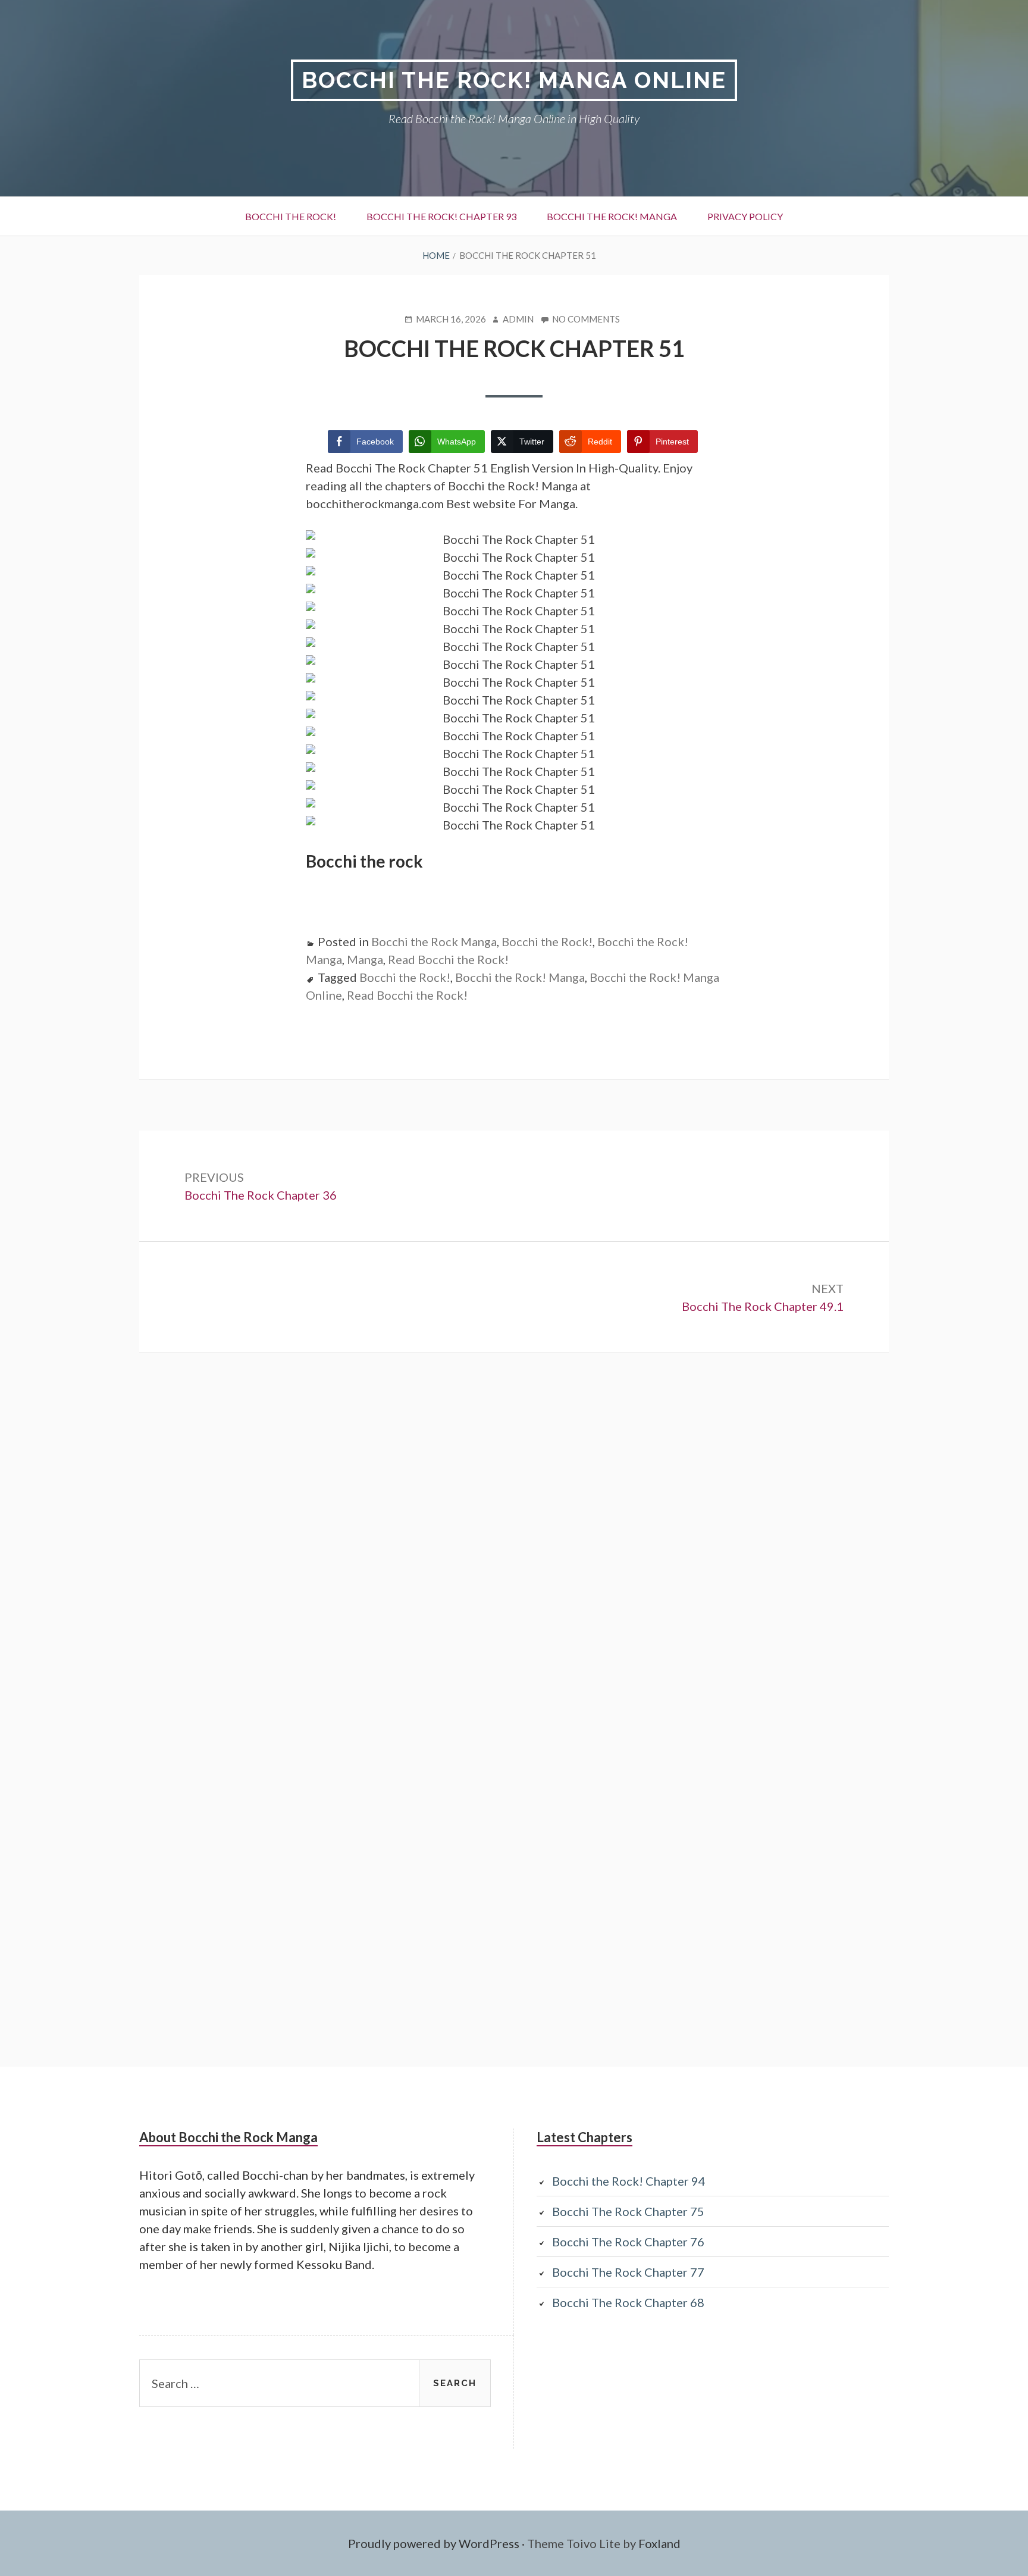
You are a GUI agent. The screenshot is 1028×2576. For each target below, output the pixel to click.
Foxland (659, 2543)
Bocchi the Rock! (291, 216)
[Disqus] (514, 1554)
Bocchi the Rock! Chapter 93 (441, 216)
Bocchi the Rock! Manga (612, 216)
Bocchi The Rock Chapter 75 (628, 2211)
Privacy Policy (745, 216)
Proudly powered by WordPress (434, 2543)
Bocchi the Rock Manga (434, 941)
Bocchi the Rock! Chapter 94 (629, 2181)
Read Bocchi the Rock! (448, 959)
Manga (365, 959)
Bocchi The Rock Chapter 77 (628, 2272)
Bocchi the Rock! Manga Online (514, 80)
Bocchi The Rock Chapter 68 (628, 2302)
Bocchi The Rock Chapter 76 (628, 2242)
